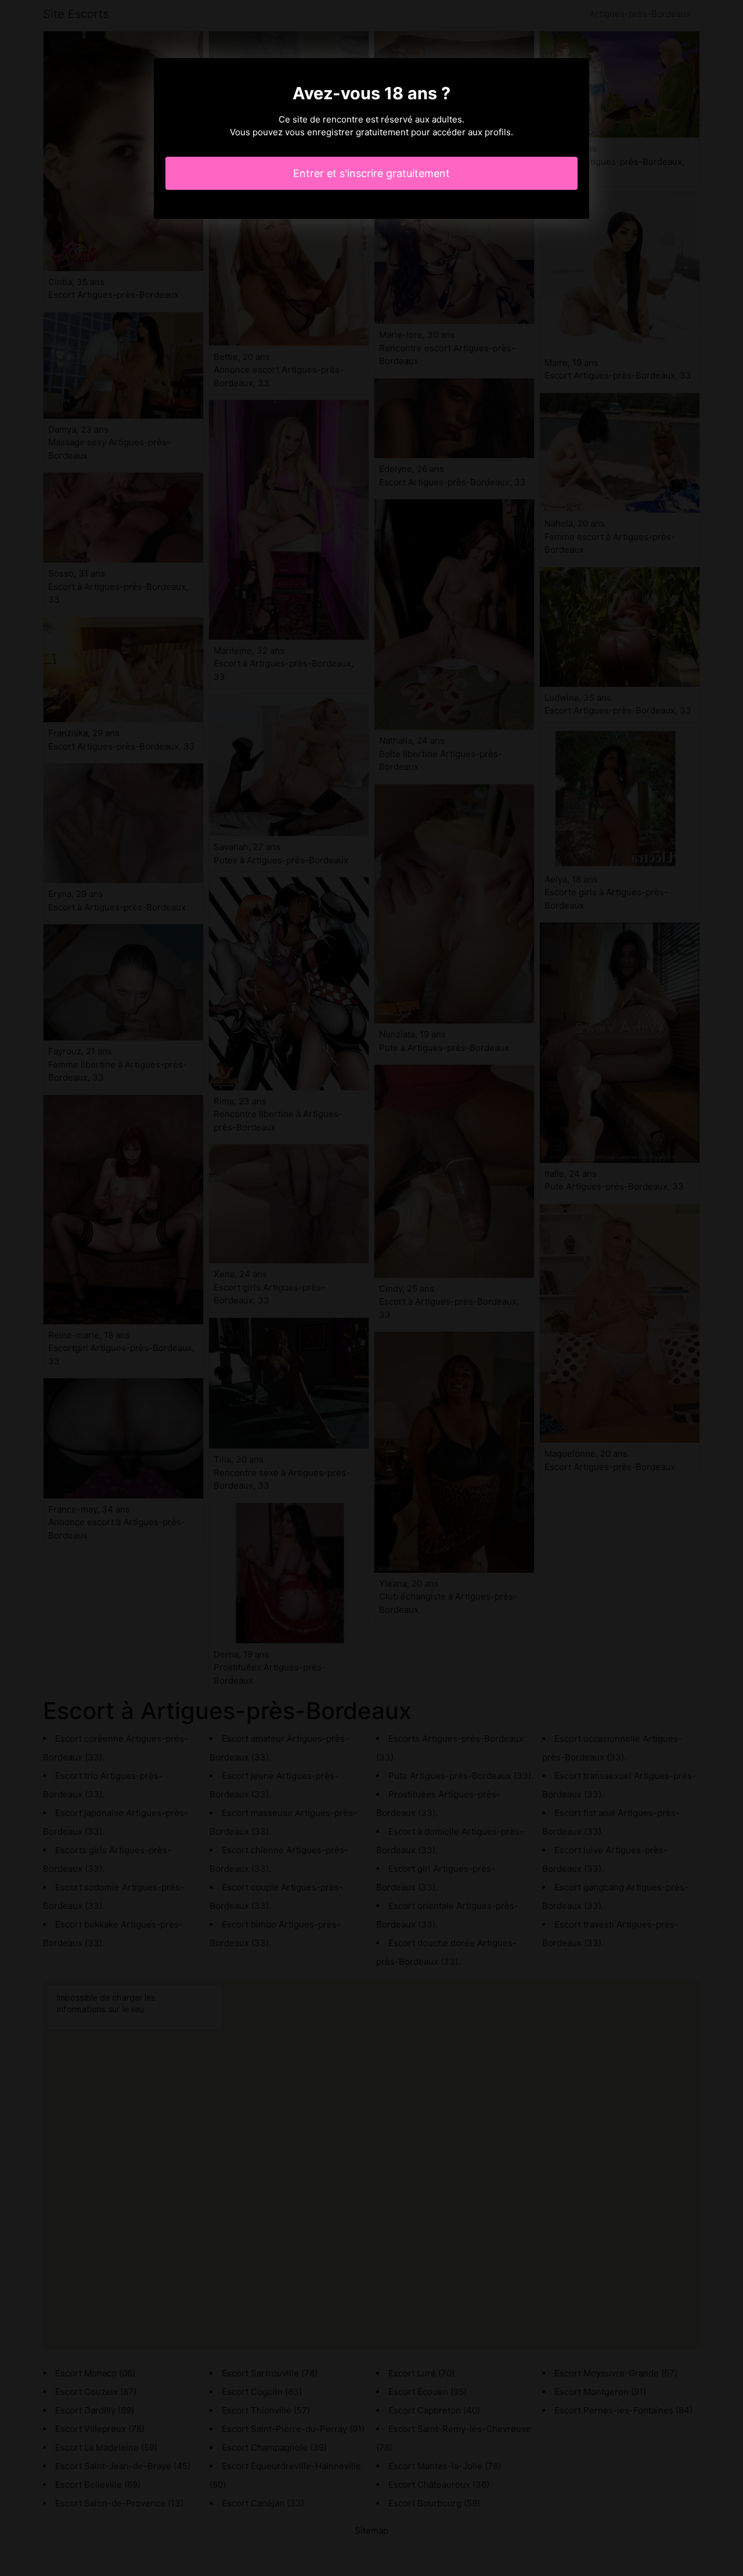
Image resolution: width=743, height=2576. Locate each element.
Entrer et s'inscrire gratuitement (371, 173)
